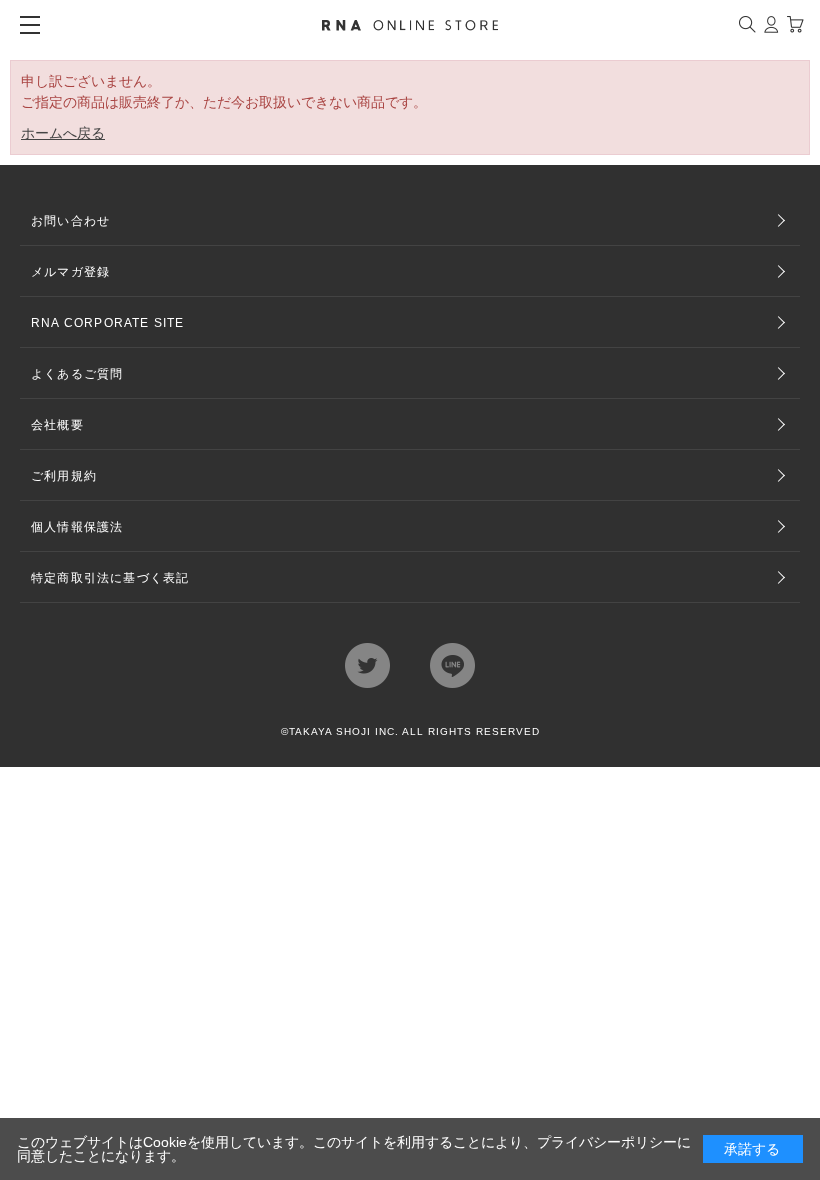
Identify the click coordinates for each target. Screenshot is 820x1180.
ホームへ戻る (63, 133)
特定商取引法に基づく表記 (110, 578)
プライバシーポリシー (607, 1142)
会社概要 (57, 425)
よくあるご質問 (77, 374)
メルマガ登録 (70, 272)
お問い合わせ (70, 221)
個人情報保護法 (77, 527)
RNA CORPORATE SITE (108, 323)
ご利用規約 (64, 476)
